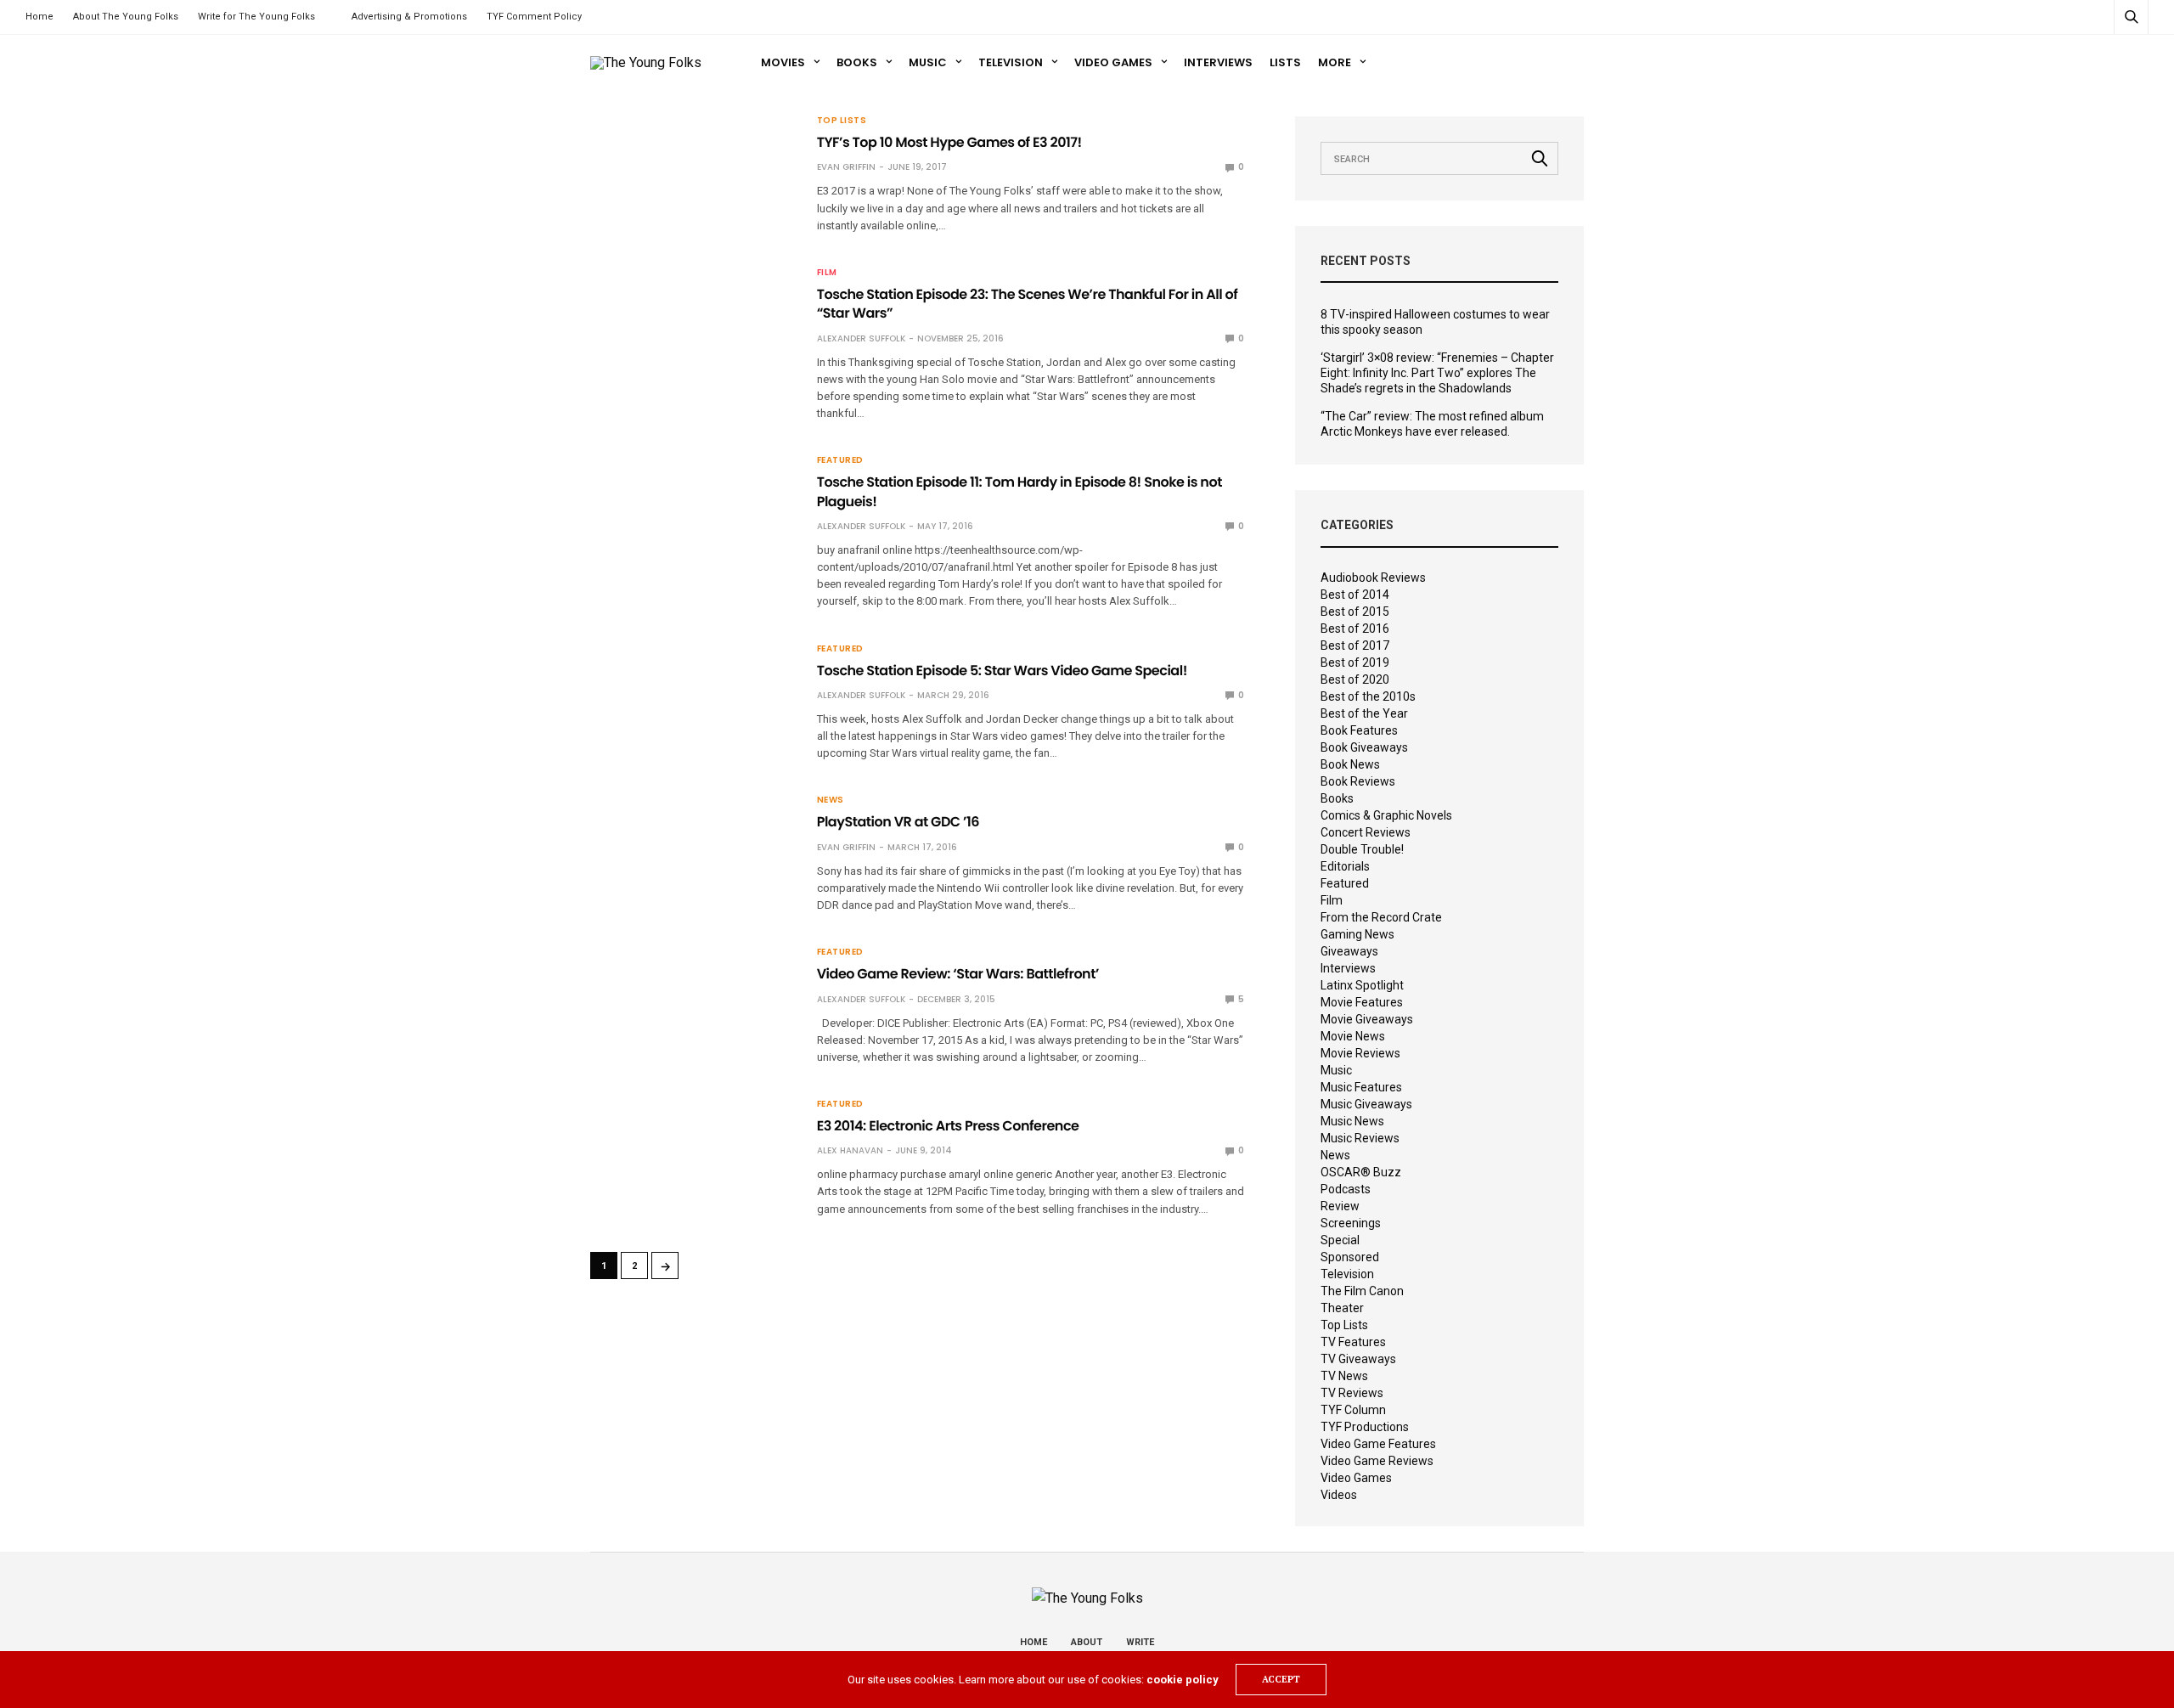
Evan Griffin (846, 167)
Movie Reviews (1360, 1053)
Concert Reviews (1366, 832)
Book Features (1359, 730)
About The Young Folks (126, 17)
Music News (1352, 1121)
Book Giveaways (1364, 747)
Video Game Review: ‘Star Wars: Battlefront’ (958, 974)
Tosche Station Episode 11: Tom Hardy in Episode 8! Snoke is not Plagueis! (1019, 491)
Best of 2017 (1355, 645)
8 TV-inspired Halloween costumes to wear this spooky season (1435, 322)
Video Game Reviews (1377, 1461)
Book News (1350, 764)
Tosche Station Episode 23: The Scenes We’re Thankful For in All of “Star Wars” (1028, 304)
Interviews (1218, 62)
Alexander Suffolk (861, 338)
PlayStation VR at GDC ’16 (898, 822)
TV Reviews (1352, 1393)
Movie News (1353, 1036)
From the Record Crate (1381, 917)
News (831, 800)
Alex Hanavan (850, 1150)
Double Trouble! (1362, 849)
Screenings (1351, 1223)
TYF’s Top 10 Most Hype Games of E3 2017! (949, 142)
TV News (1344, 1376)
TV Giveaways (1358, 1359)
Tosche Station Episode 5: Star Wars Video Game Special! (1002, 671)
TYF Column (1353, 1410)
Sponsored (1350, 1257)
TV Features (1353, 1342)
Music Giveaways (1366, 1104)
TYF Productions (1365, 1427)
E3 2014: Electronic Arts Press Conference (948, 1126)
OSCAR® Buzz (1361, 1172)
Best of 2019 (1355, 662)
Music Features (1361, 1087)
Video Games (1113, 62)
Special (1340, 1240)
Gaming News (1357, 934)
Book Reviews (1358, 781)
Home (39, 17)
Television (1011, 62)
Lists (1285, 62)
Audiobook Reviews (1373, 578)
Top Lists (842, 121)
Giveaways (1349, 951)
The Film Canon (1362, 1291)
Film (827, 273)
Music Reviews (1360, 1138)
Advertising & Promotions (409, 17)
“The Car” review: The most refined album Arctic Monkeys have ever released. (1432, 424)
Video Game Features (1378, 1444)
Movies (783, 62)
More (1335, 62)
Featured (840, 460)
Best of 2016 (1355, 629)
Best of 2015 (1355, 612)
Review (1340, 1206)
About (1087, 1642)
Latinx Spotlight (1362, 985)
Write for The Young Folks (256, 17)
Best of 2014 (1355, 595)
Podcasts (1346, 1189)
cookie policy (1183, 1680)
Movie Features (1362, 1002)
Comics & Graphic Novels (1386, 815)
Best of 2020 (1355, 679)
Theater (1342, 1308)
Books (857, 62)
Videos (1339, 1495)
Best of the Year (1364, 713)
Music (928, 62)
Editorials (1345, 866)
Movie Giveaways (1367, 1019)
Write (1140, 1642)
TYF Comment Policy (534, 17)
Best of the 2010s (1368, 696)
